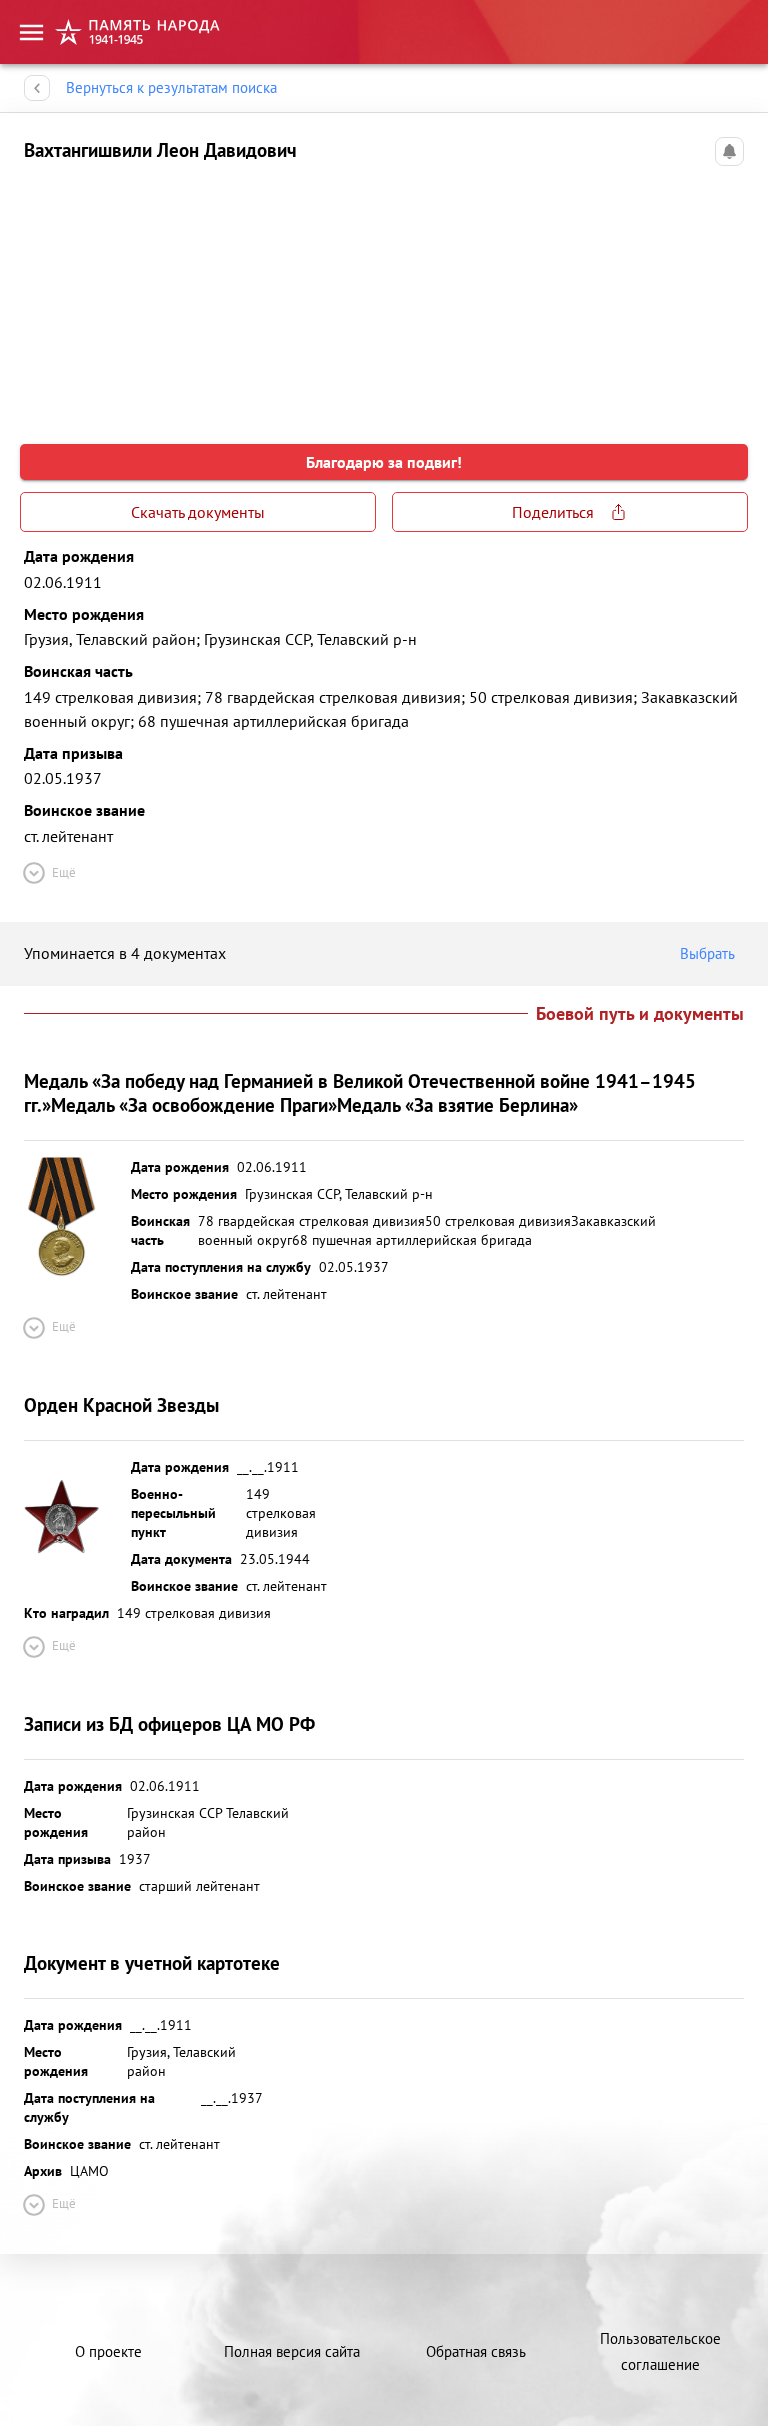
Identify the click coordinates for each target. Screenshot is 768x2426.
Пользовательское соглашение (660, 2351)
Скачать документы (198, 512)
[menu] (31, 32)
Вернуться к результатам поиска (171, 87)
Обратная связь (476, 2351)
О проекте (108, 2351)
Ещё (64, 872)
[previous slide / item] (40, 296)
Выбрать (707, 953)
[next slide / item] (728, 296)
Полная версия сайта (292, 2351)
